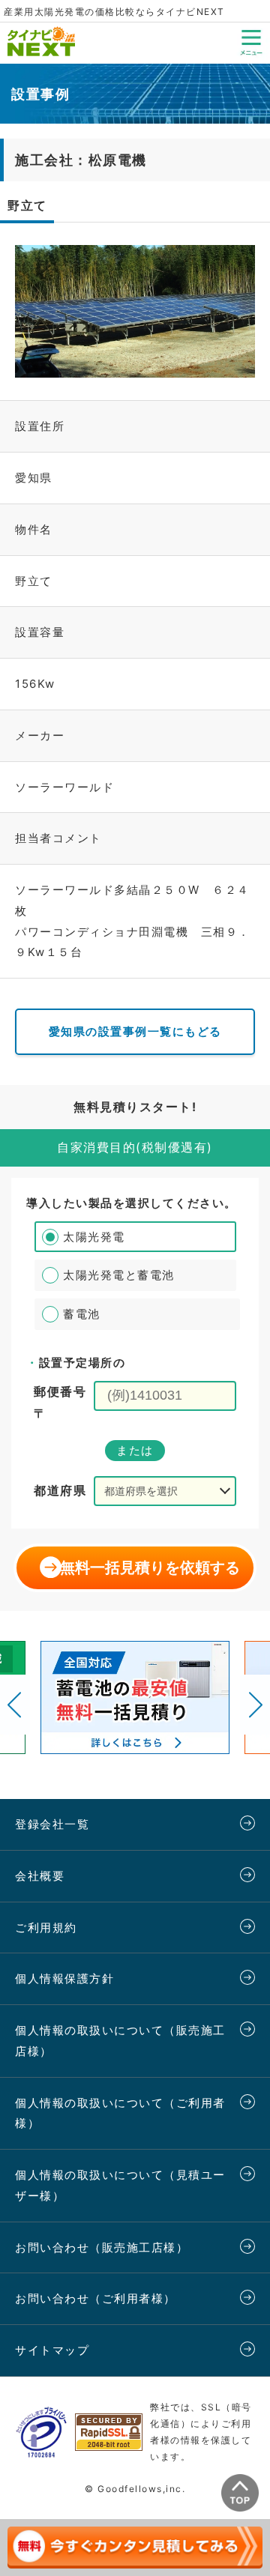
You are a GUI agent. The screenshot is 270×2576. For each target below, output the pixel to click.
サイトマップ (52, 2350)
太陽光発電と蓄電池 (119, 1275)
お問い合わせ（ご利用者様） (96, 2298)
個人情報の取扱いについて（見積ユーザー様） (120, 2185)
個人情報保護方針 (64, 1978)
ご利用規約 (46, 1928)
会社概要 (40, 1876)
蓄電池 (82, 1314)
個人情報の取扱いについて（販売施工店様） (120, 2041)
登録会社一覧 (52, 1824)
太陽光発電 (94, 1237)
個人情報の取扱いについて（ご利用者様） (120, 2113)
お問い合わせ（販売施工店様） (102, 2247)
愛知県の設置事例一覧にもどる (135, 1031)
